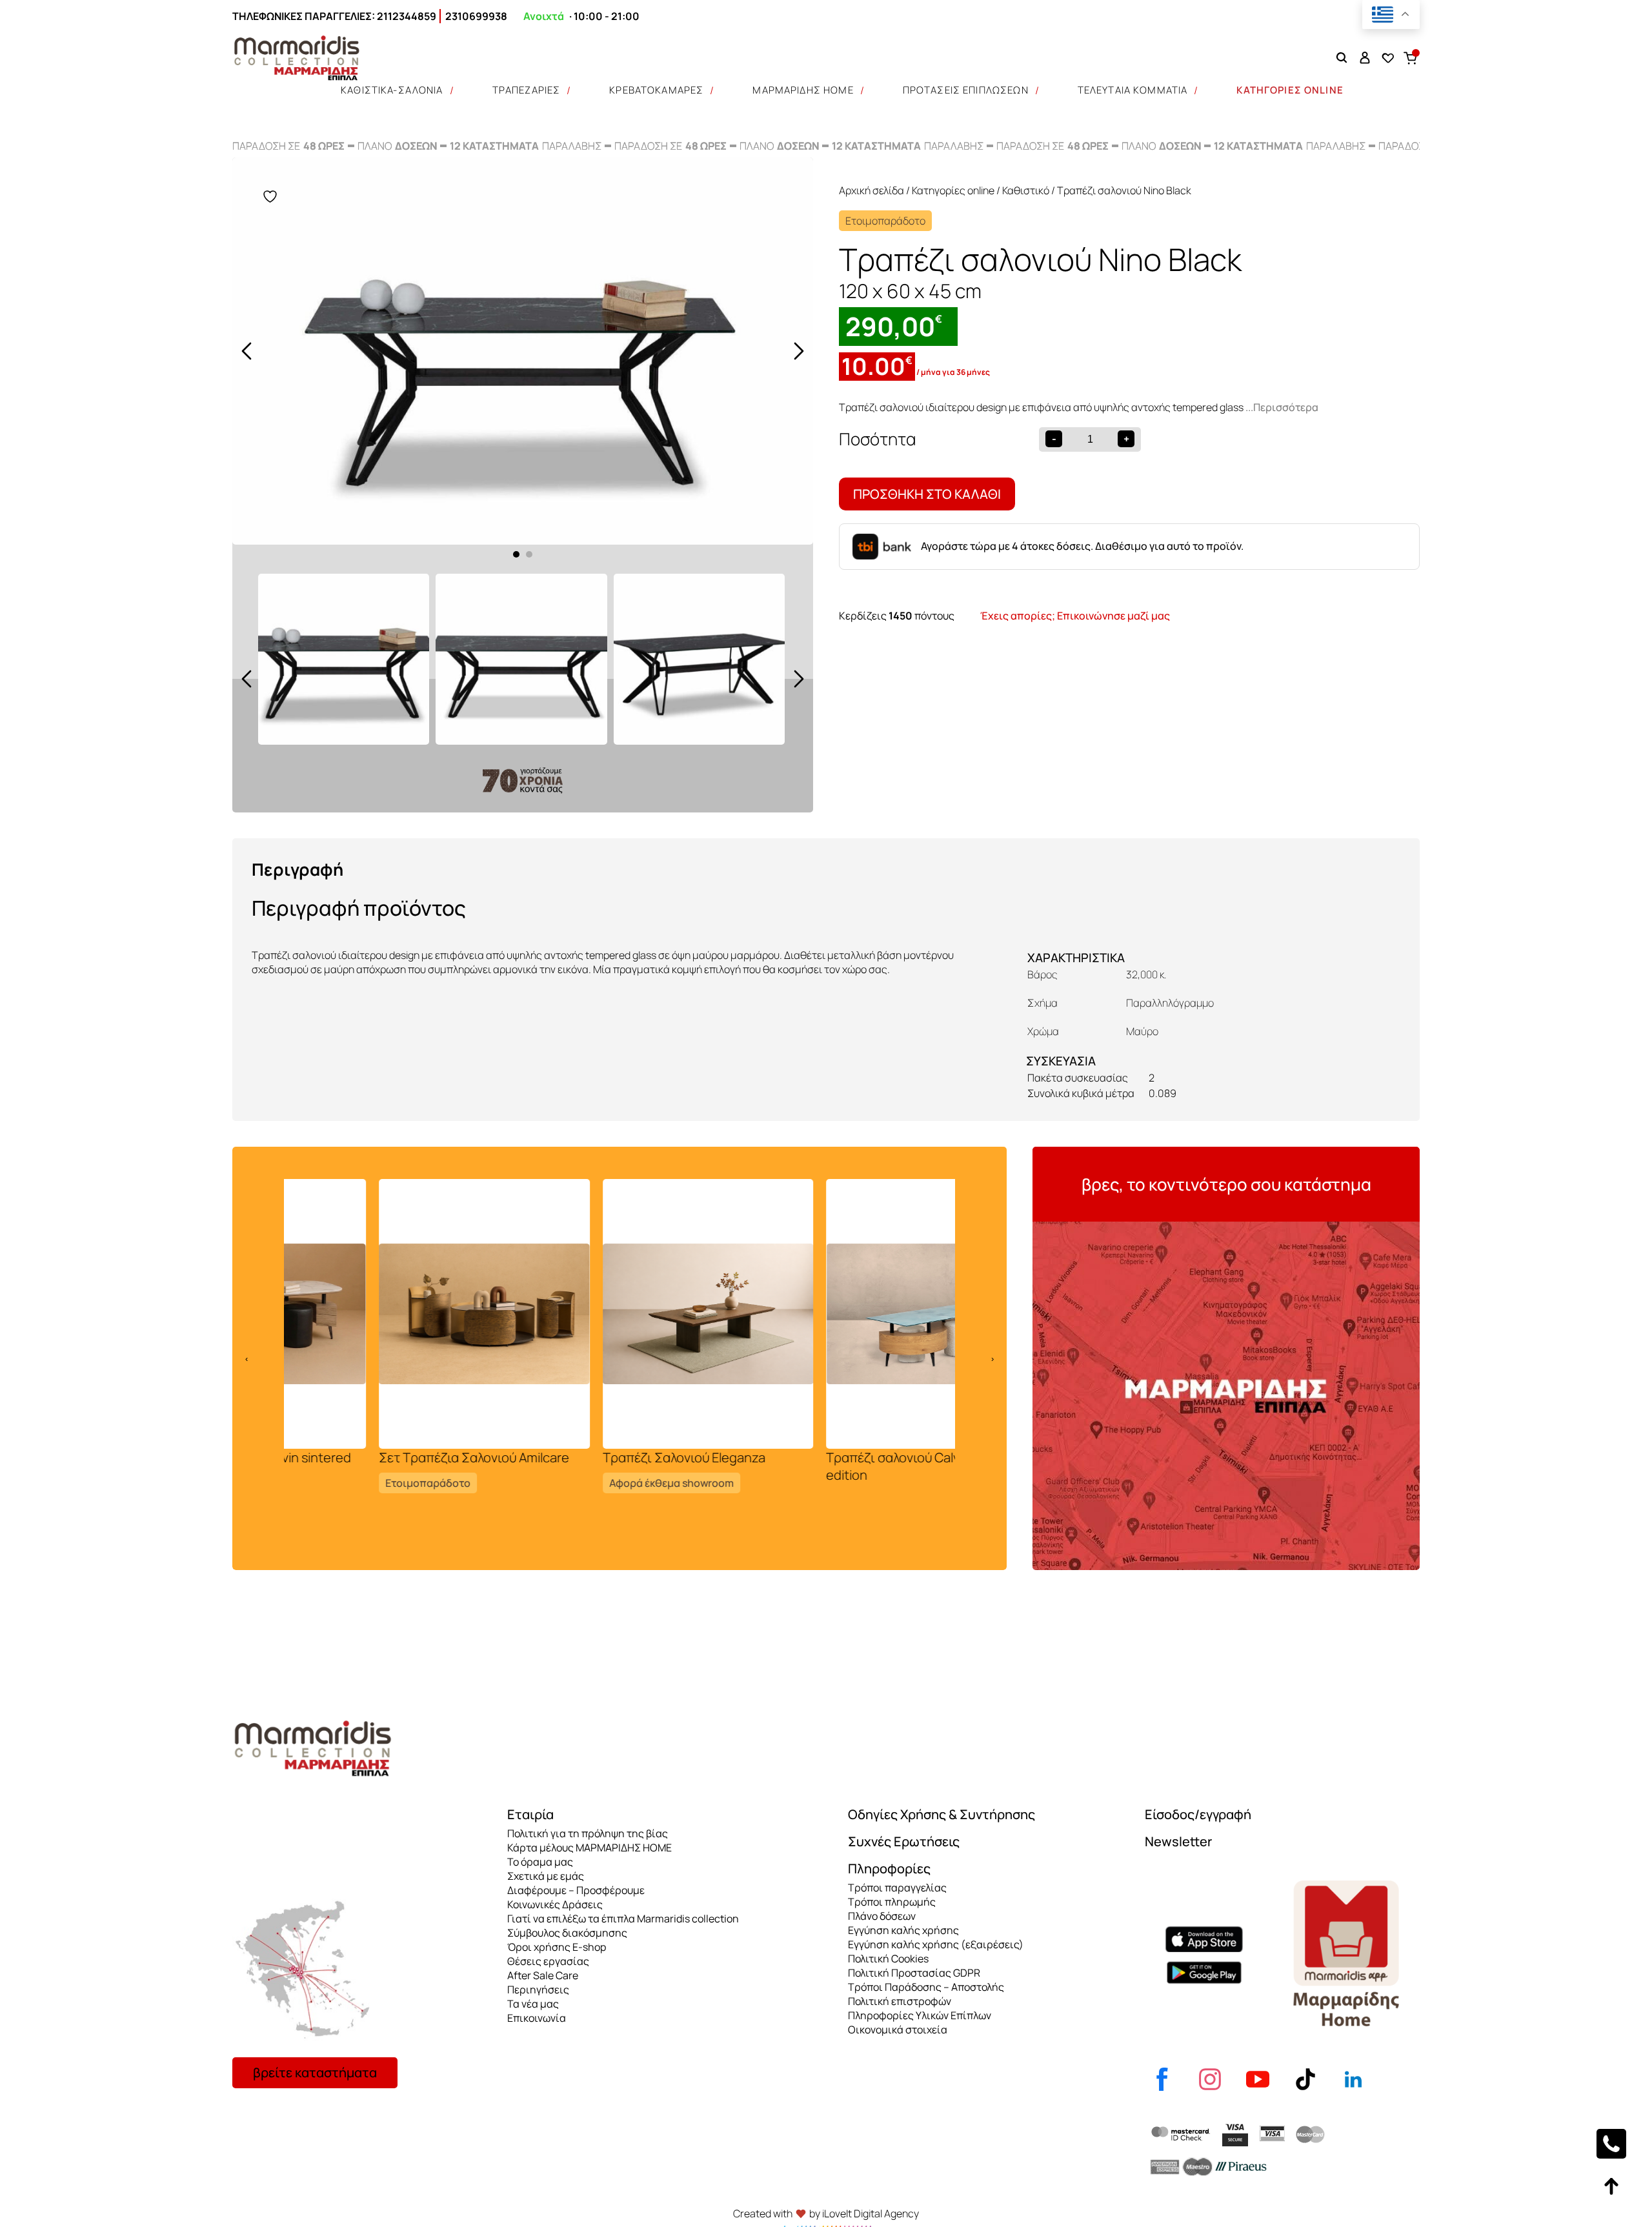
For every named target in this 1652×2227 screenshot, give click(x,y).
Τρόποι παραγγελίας (897, 1888)
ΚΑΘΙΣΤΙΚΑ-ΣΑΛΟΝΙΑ (392, 90)
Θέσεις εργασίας (548, 1961)
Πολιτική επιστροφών (900, 2001)
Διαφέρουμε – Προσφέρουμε (576, 1890)
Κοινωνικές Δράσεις (555, 1904)
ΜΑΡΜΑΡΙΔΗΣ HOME (803, 90)
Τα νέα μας (533, 2004)
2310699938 (476, 16)
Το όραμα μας (540, 1862)
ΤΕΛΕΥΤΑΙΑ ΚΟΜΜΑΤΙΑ (1133, 90)
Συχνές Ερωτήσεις (904, 1841)
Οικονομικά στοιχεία (898, 2030)
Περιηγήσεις (538, 1990)
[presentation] (247, 351)
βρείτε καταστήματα (315, 2072)
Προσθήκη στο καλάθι (927, 494)
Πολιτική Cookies (888, 1959)
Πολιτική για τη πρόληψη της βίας (588, 1833)
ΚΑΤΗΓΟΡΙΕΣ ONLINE (1290, 90)
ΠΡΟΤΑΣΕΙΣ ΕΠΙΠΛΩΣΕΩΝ (966, 90)
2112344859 (407, 16)
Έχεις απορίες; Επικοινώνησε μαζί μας (1075, 616)
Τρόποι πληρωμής (892, 1902)
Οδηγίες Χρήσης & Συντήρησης (942, 1814)
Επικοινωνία (537, 2018)
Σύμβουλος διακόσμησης (567, 1933)
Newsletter (1178, 1841)
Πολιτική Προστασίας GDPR (914, 1973)
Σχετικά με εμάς (546, 1876)
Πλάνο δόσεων (882, 1916)
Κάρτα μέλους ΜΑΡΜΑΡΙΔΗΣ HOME (589, 1848)
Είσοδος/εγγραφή (1198, 1814)
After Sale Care (543, 1975)
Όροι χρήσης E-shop (557, 1947)
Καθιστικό (1026, 190)
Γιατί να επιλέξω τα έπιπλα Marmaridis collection (623, 1919)
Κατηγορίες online (953, 190)
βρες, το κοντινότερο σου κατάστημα (1226, 1184)
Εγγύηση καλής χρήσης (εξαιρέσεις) (936, 1944)
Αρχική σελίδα (871, 190)
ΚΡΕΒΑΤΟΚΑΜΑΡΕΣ (656, 90)
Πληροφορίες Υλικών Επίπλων (920, 2015)
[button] (516, 554)
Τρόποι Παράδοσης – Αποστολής (926, 1987)
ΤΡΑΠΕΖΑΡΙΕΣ (527, 90)
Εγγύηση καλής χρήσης (903, 1930)
